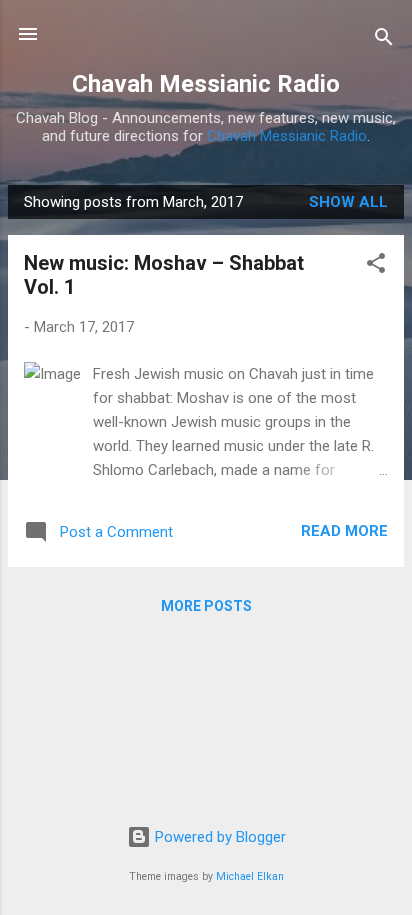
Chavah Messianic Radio (206, 84)
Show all (348, 202)
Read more (344, 531)
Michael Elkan (250, 876)
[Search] (384, 40)
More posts (206, 606)
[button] (376, 266)
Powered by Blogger (218, 837)
